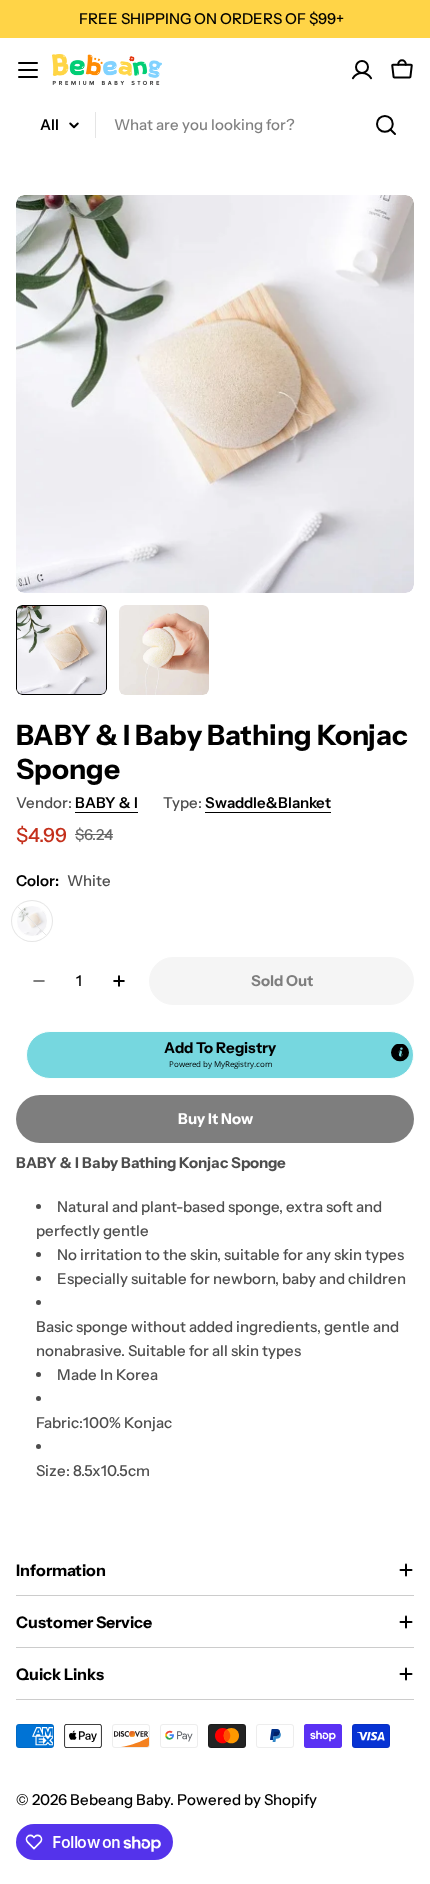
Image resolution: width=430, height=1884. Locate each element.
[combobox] (215, 125)
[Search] (386, 125)
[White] (32, 921)
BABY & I (106, 802)
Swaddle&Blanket (268, 802)
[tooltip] (400, 1052)
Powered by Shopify (247, 1799)
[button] (220, 1055)
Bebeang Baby (120, 1799)
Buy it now (215, 1118)
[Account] (362, 70)
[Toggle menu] (28, 70)
